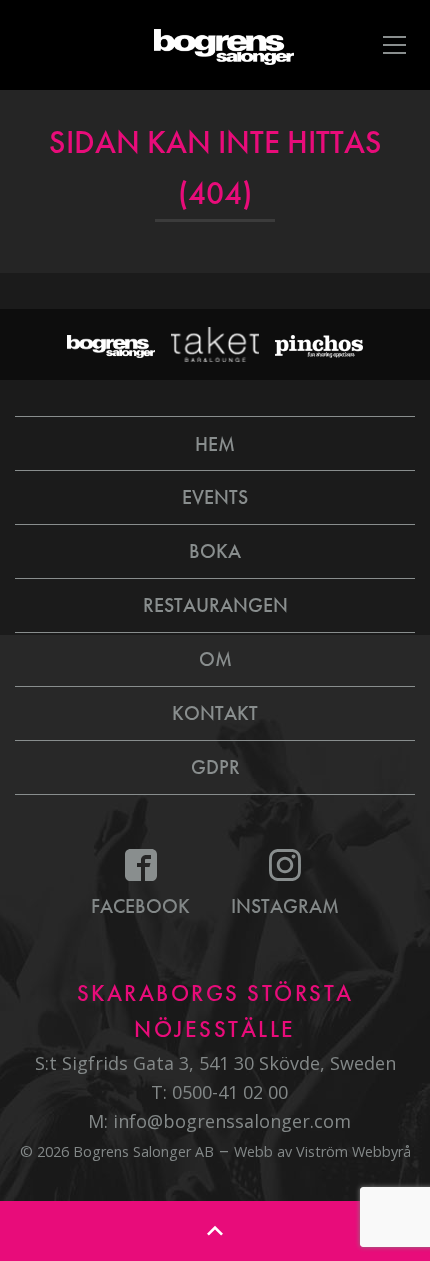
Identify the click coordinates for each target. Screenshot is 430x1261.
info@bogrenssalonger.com (232, 1121)
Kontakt (215, 713)
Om (215, 659)
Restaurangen (215, 605)
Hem (215, 444)
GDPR (215, 767)
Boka (215, 551)
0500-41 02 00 (230, 1092)
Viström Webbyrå (353, 1151)
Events (215, 497)
